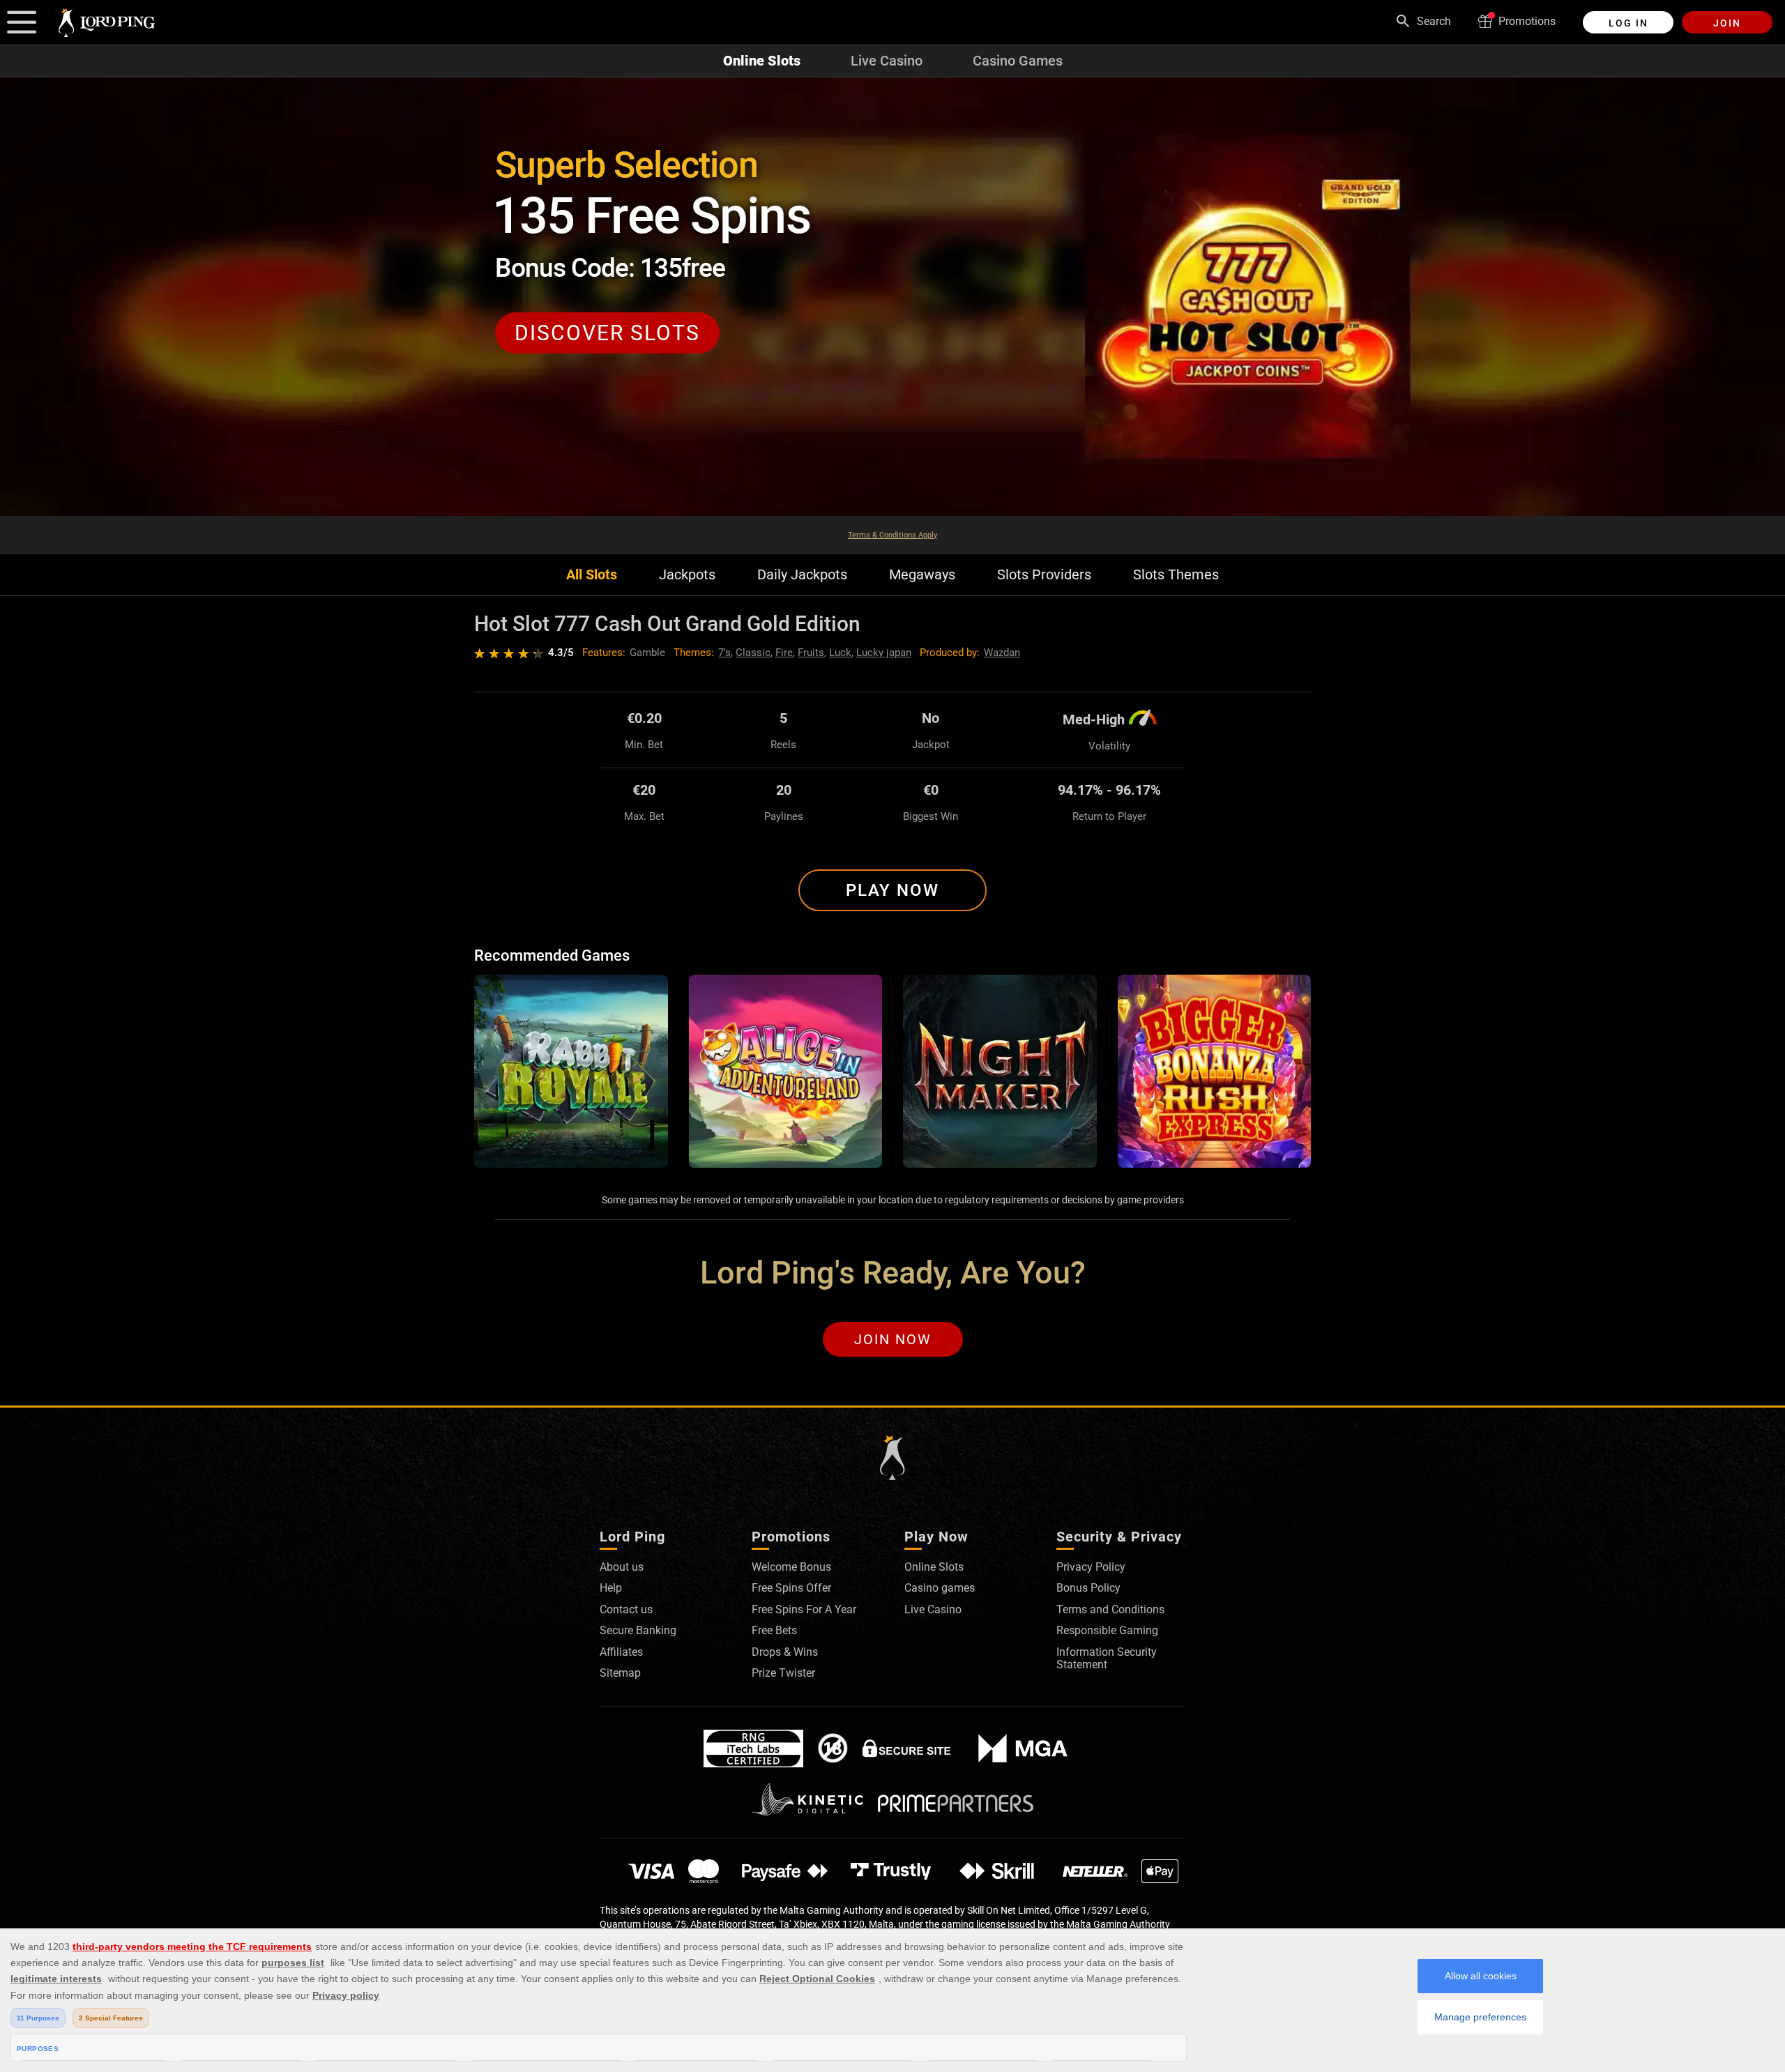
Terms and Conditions (1110, 1609)
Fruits (811, 653)
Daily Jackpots (802, 575)
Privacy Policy (1091, 1567)
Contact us (626, 1609)
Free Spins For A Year (804, 1609)
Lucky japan (884, 653)
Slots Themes (1176, 575)
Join (1727, 23)
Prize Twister (783, 1673)
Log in (1628, 23)
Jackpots (687, 575)
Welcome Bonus (791, 1567)
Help (611, 1588)
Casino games (940, 1588)
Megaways (922, 575)
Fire (784, 653)
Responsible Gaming (1107, 1630)
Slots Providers (1044, 575)
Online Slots (762, 61)
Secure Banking (638, 1630)
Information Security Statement (1107, 1658)
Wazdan (1002, 653)
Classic (753, 653)
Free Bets (774, 1630)
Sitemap (620, 1673)
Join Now (893, 1339)
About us (622, 1567)
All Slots (592, 575)
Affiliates (621, 1652)
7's (724, 653)
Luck (840, 653)
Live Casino (887, 61)
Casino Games (1018, 61)
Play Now (892, 890)
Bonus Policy (1088, 1588)
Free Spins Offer (791, 1588)
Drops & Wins (785, 1652)
